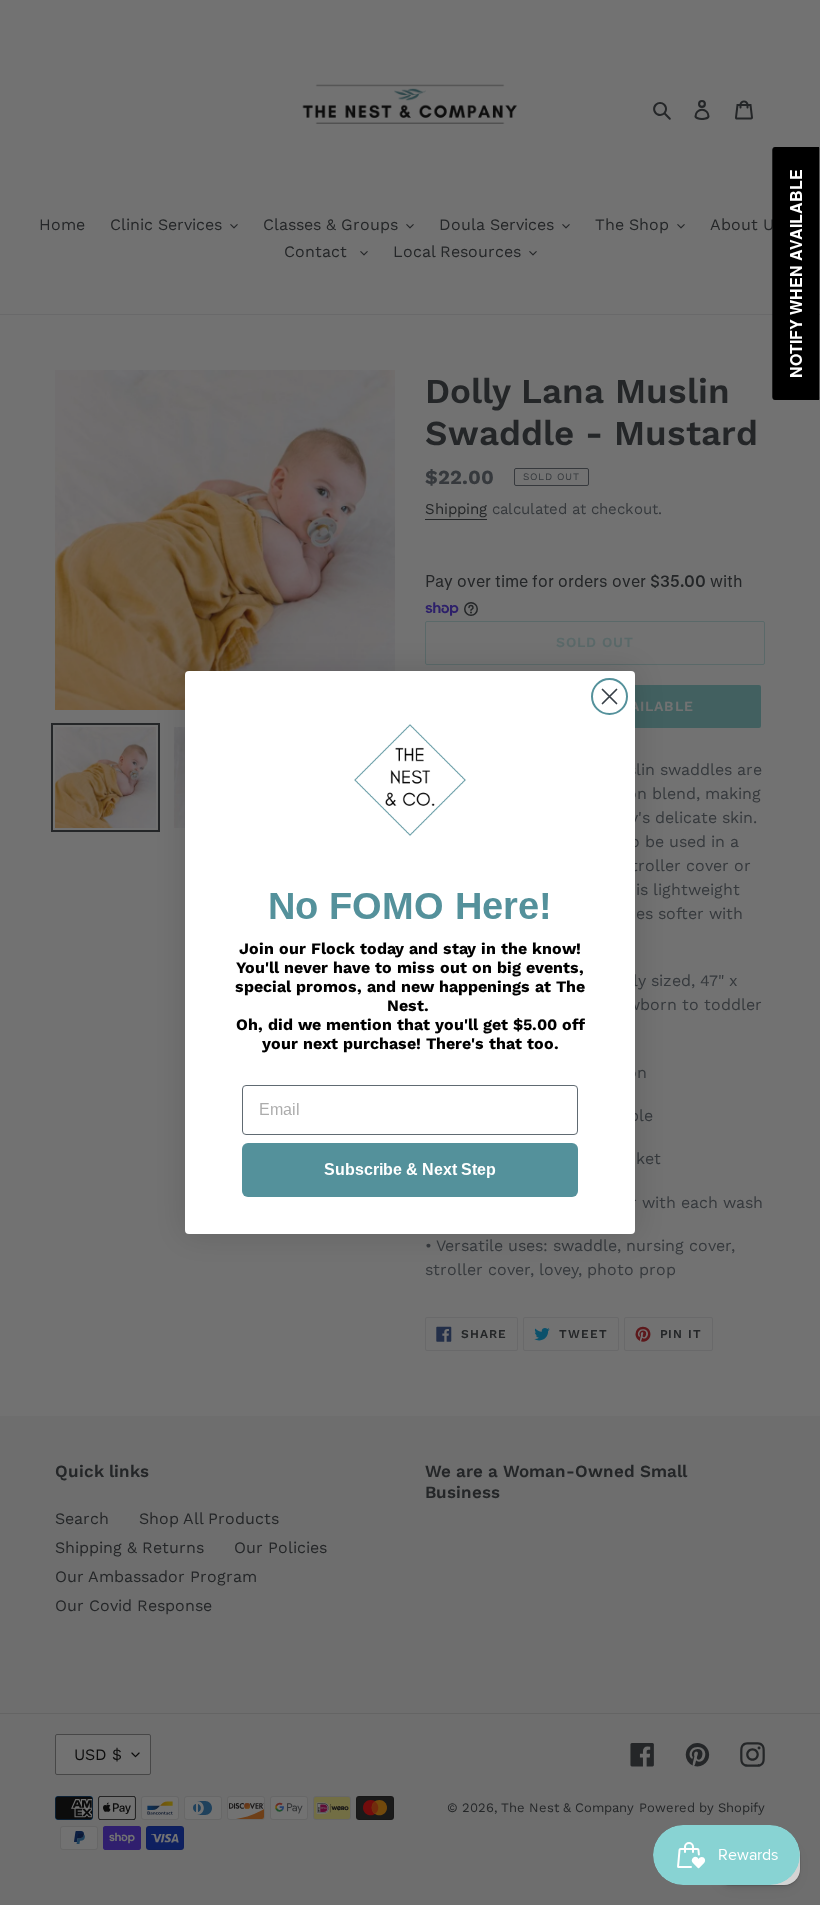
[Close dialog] (609, 696)
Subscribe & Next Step (410, 1169)
